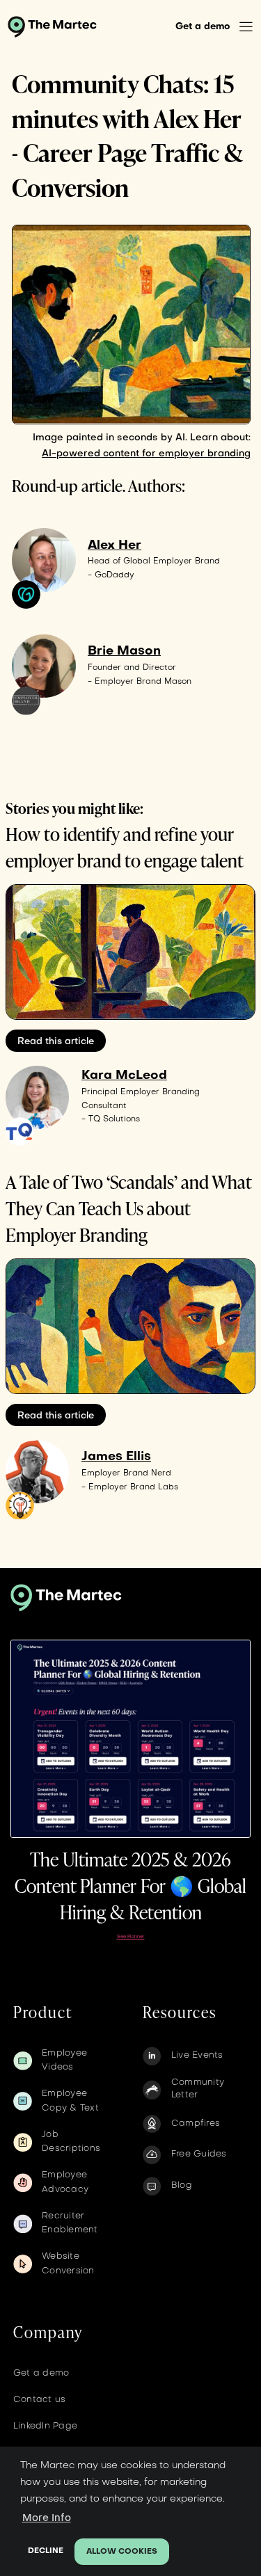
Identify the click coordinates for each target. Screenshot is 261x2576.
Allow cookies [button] (122, 2552)
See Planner (131, 1937)
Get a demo (203, 27)
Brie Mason (124, 651)
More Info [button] (47, 2518)
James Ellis (116, 1457)
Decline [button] (46, 2551)
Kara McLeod (124, 1076)
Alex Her (114, 546)
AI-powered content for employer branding (146, 454)
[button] (246, 27)
